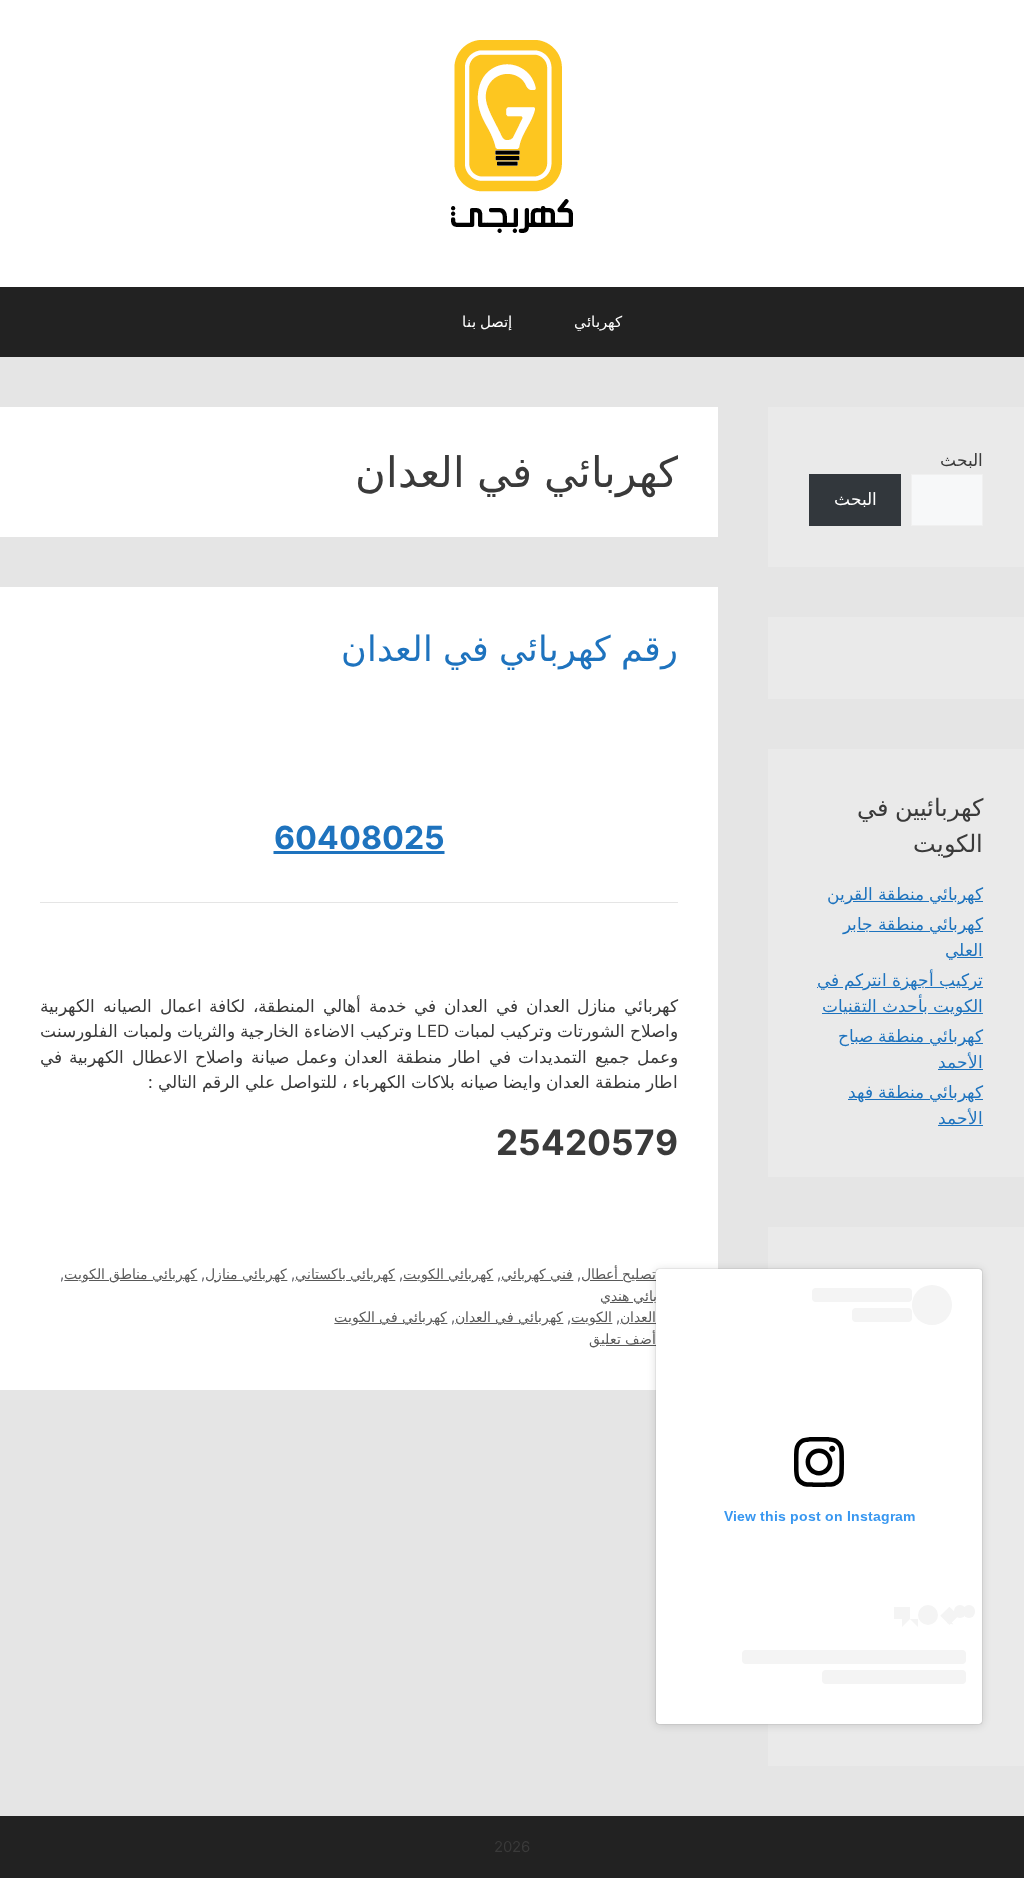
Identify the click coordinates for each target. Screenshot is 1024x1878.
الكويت (591, 1316)
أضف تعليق (622, 1338)
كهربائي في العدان (509, 1316)
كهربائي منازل (246, 1273)
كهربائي (598, 321)
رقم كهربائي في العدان (509, 648)
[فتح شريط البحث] (411, 322)
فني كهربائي (537, 1273)
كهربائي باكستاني (345, 1273)
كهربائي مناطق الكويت (130, 1273)
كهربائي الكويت (448, 1273)
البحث (961, 460)
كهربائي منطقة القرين (905, 894)
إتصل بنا (487, 321)
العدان (638, 1316)
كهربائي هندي (639, 1295)
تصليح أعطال (618, 1273)
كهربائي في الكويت (390, 1316)
